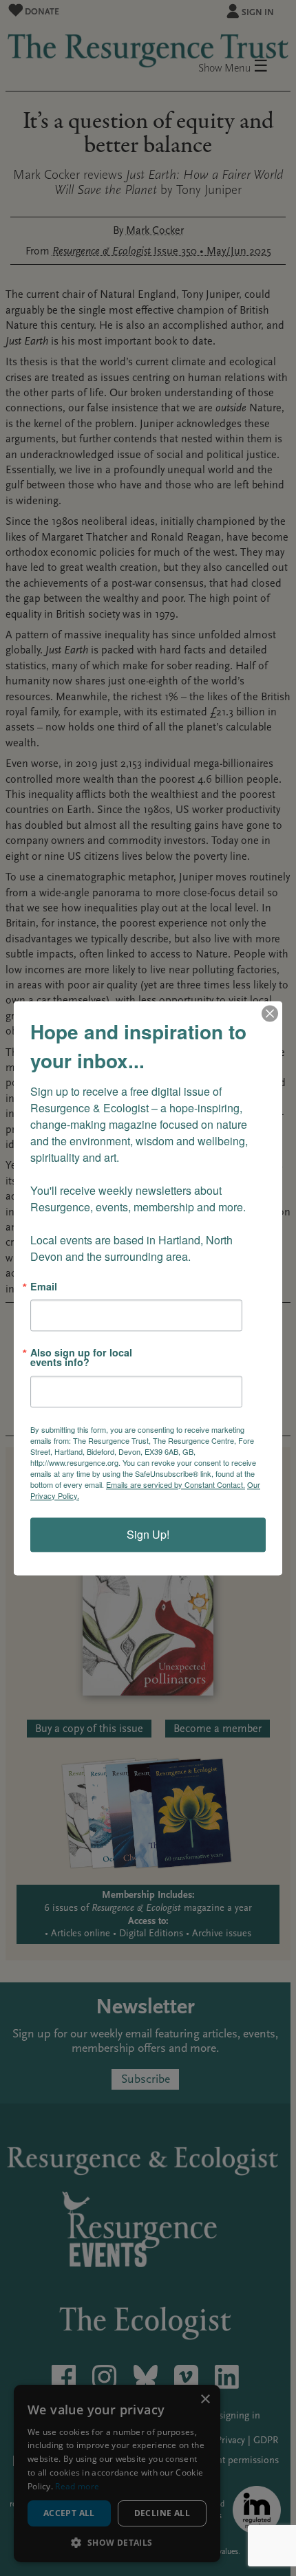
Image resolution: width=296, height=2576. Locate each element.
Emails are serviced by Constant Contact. (176, 1484)
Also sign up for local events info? (81, 1357)
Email (44, 1286)
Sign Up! (148, 1534)
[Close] (270, 1013)
